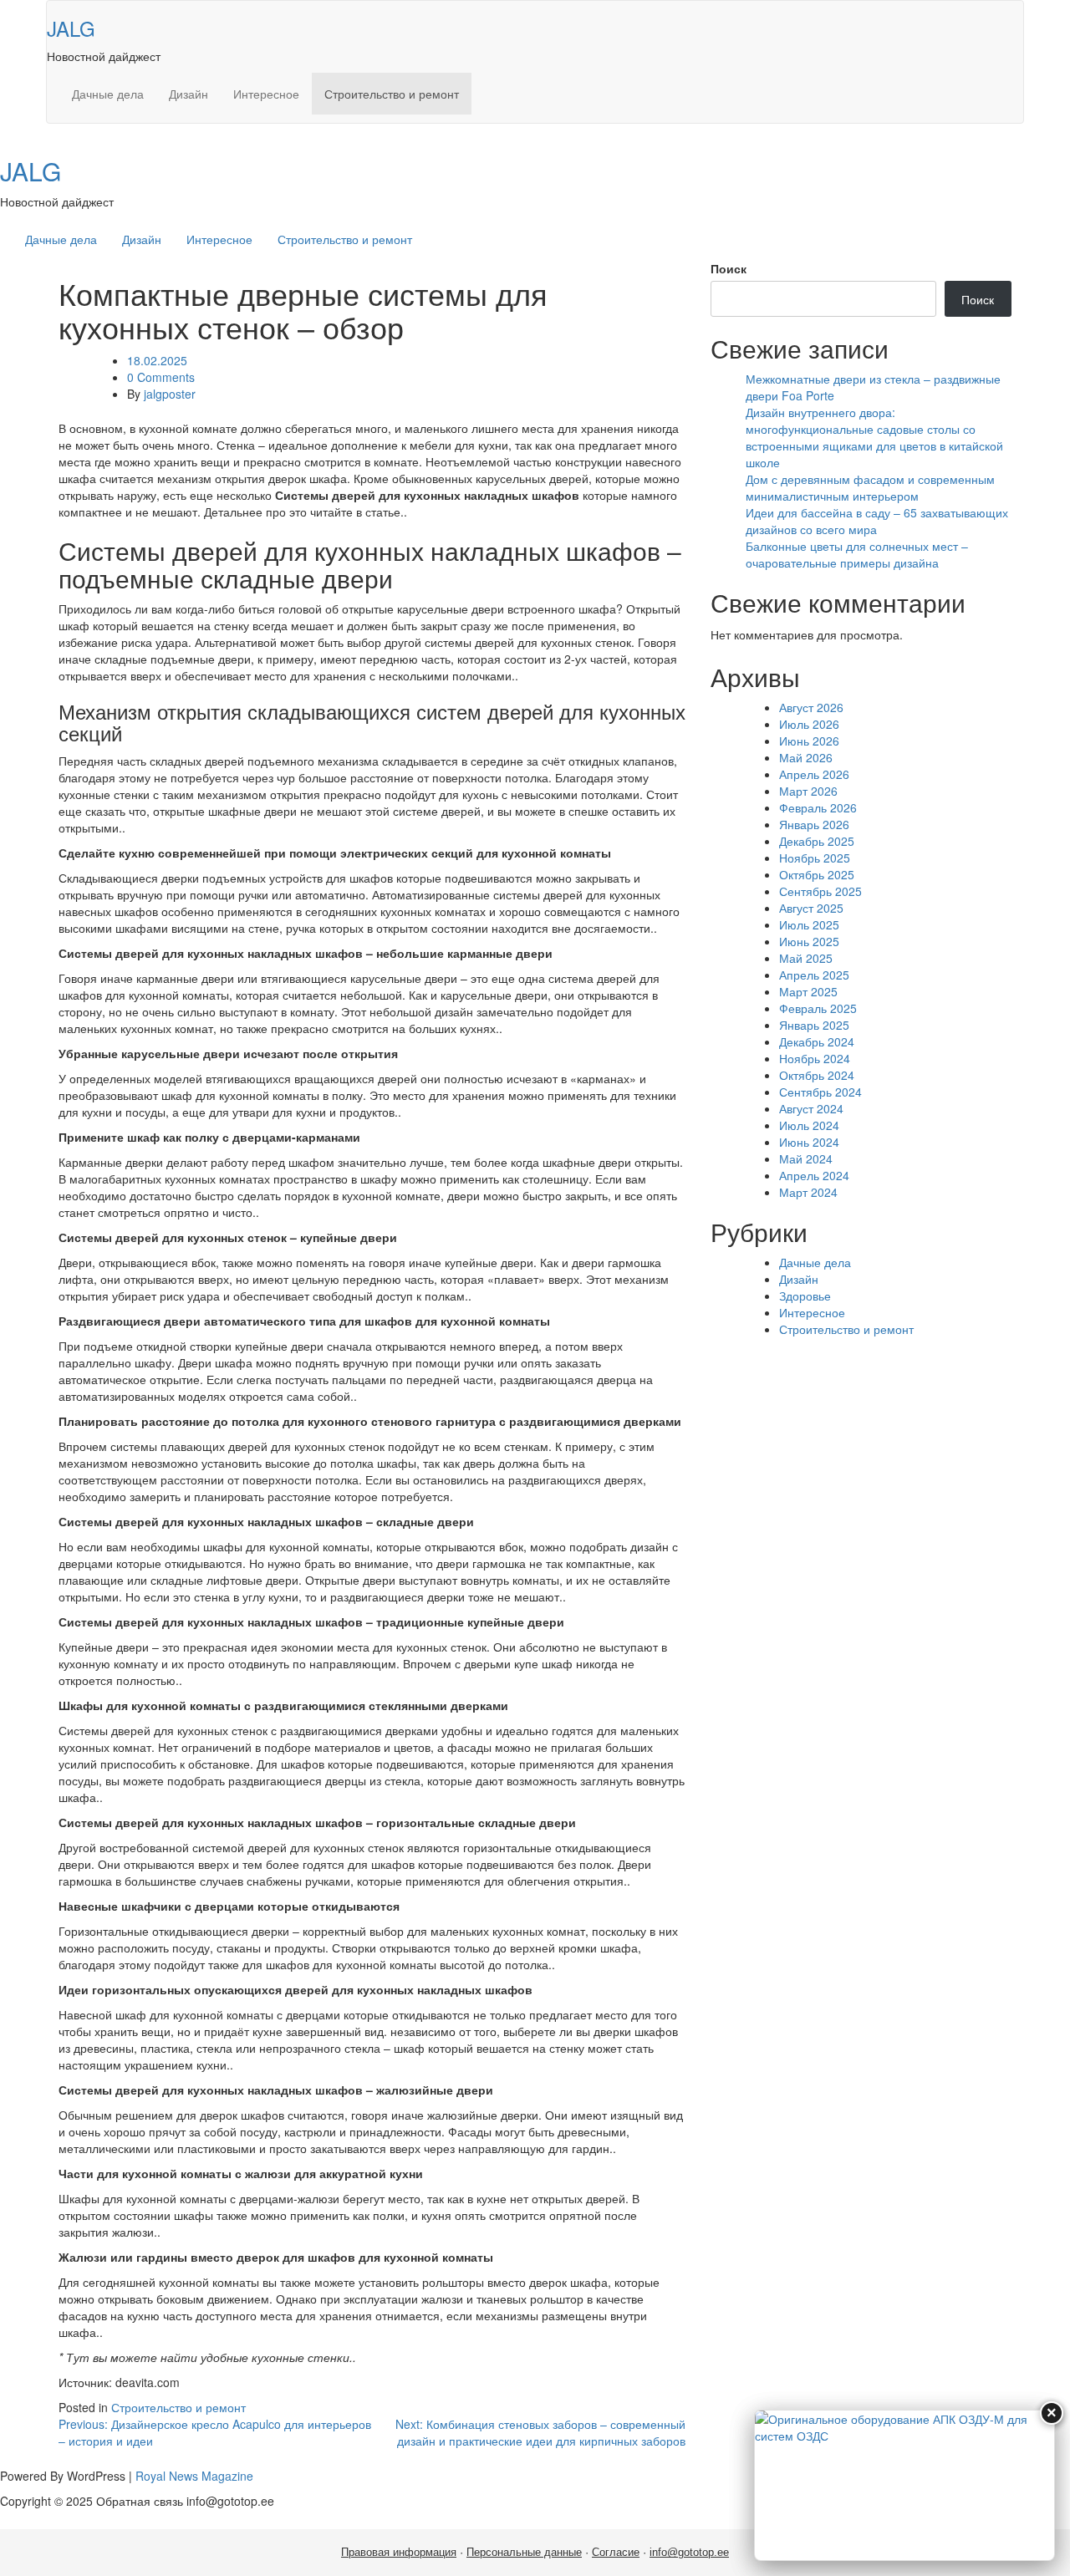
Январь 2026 (814, 824)
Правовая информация (399, 2552)
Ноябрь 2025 (815, 858)
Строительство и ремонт (392, 94)
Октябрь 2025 (817, 874)
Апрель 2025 (814, 975)
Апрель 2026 (814, 774)
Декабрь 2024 (817, 1041)
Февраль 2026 (818, 807)
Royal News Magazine (194, 2476)
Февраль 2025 (818, 1008)
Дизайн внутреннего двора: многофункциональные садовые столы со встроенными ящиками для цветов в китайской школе (874, 437)
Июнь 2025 (809, 941)
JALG (71, 28)
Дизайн (189, 94)
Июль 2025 (809, 924)
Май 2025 (806, 958)
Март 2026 (808, 791)
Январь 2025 (814, 1025)
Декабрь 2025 (817, 841)
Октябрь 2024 (817, 1075)
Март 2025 (808, 991)
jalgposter (170, 394)
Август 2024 (811, 1108)
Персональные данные (524, 2552)
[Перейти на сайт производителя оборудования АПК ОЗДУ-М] (904, 2485)
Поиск (729, 268)
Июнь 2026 (809, 741)
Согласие (616, 2552)
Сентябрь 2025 (820, 891)
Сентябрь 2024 (820, 1092)
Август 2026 (811, 707)
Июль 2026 (809, 724)
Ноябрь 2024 (815, 1058)
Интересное (266, 94)
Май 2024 (806, 1158)
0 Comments (161, 377)
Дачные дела (108, 94)
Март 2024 (808, 1192)
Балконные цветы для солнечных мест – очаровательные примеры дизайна (857, 554)
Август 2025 (811, 908)
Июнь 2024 (809, 1142)
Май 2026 (806, 757)
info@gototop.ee (689, 2552)
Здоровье (805, 1296)
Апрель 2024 (814, 1175)
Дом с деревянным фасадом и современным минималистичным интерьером (870, 487)
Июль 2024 (809, 1125)
